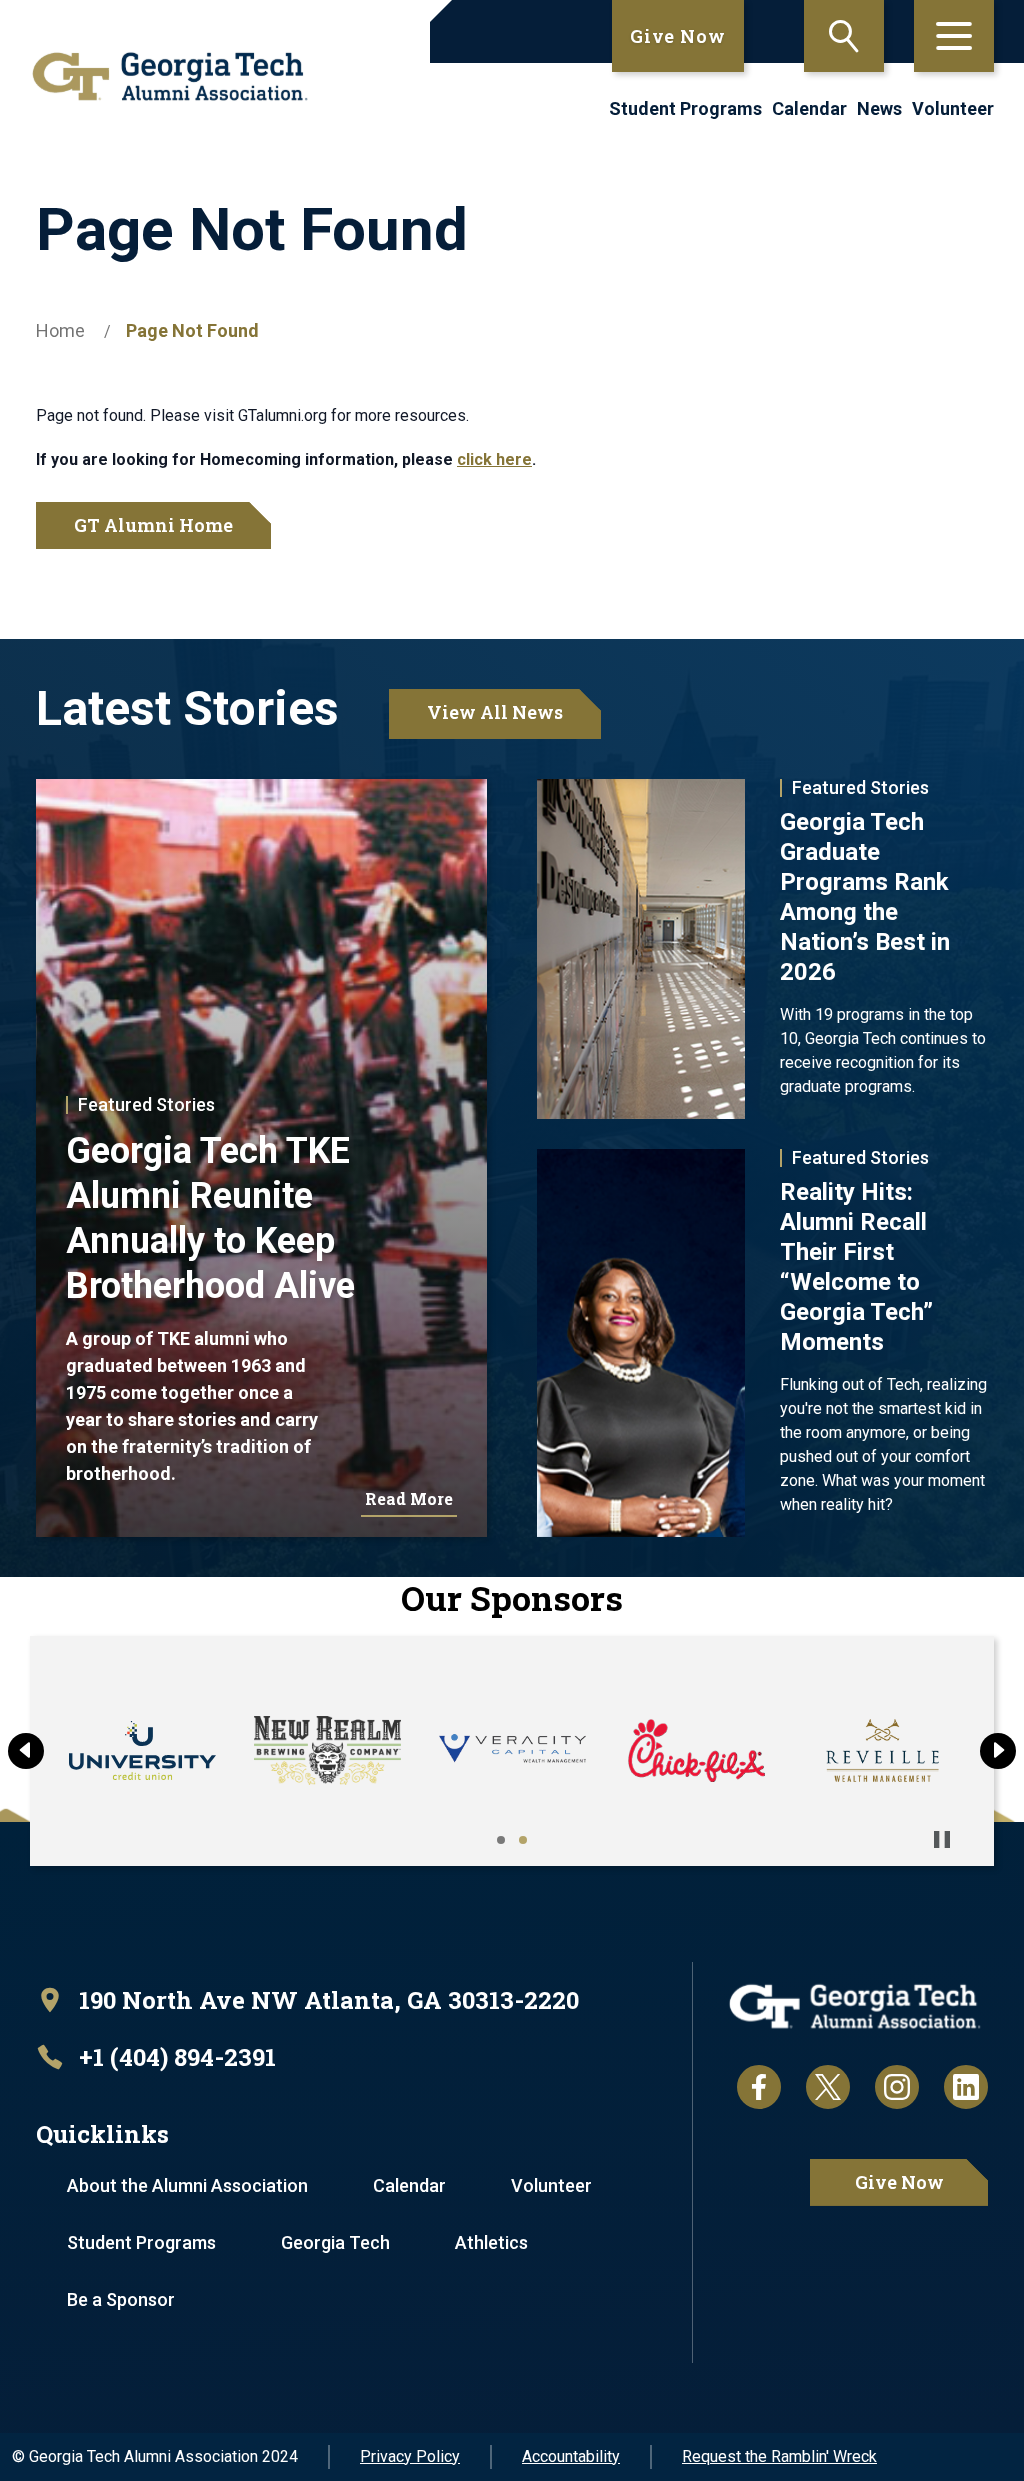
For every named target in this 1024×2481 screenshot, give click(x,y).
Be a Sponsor (121, 2299)
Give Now (678, 36)
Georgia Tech (335, 2242)
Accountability (571, 2456)
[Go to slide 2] (523, 1840)
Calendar (809, 108)
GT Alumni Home (153, 525)
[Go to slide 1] (501, 1840)
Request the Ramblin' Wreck (779, 2456)
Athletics (491, 2242)
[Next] (998, 1751)
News (879, 108)
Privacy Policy (410, 2456)
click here (494, 459)
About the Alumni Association (187, 2185)
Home (60, 330)
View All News (495, 712)
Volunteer (953, 108)
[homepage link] (163, 76)
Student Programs (685, 108)
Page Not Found (192, 330)
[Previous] (26, 1751)
